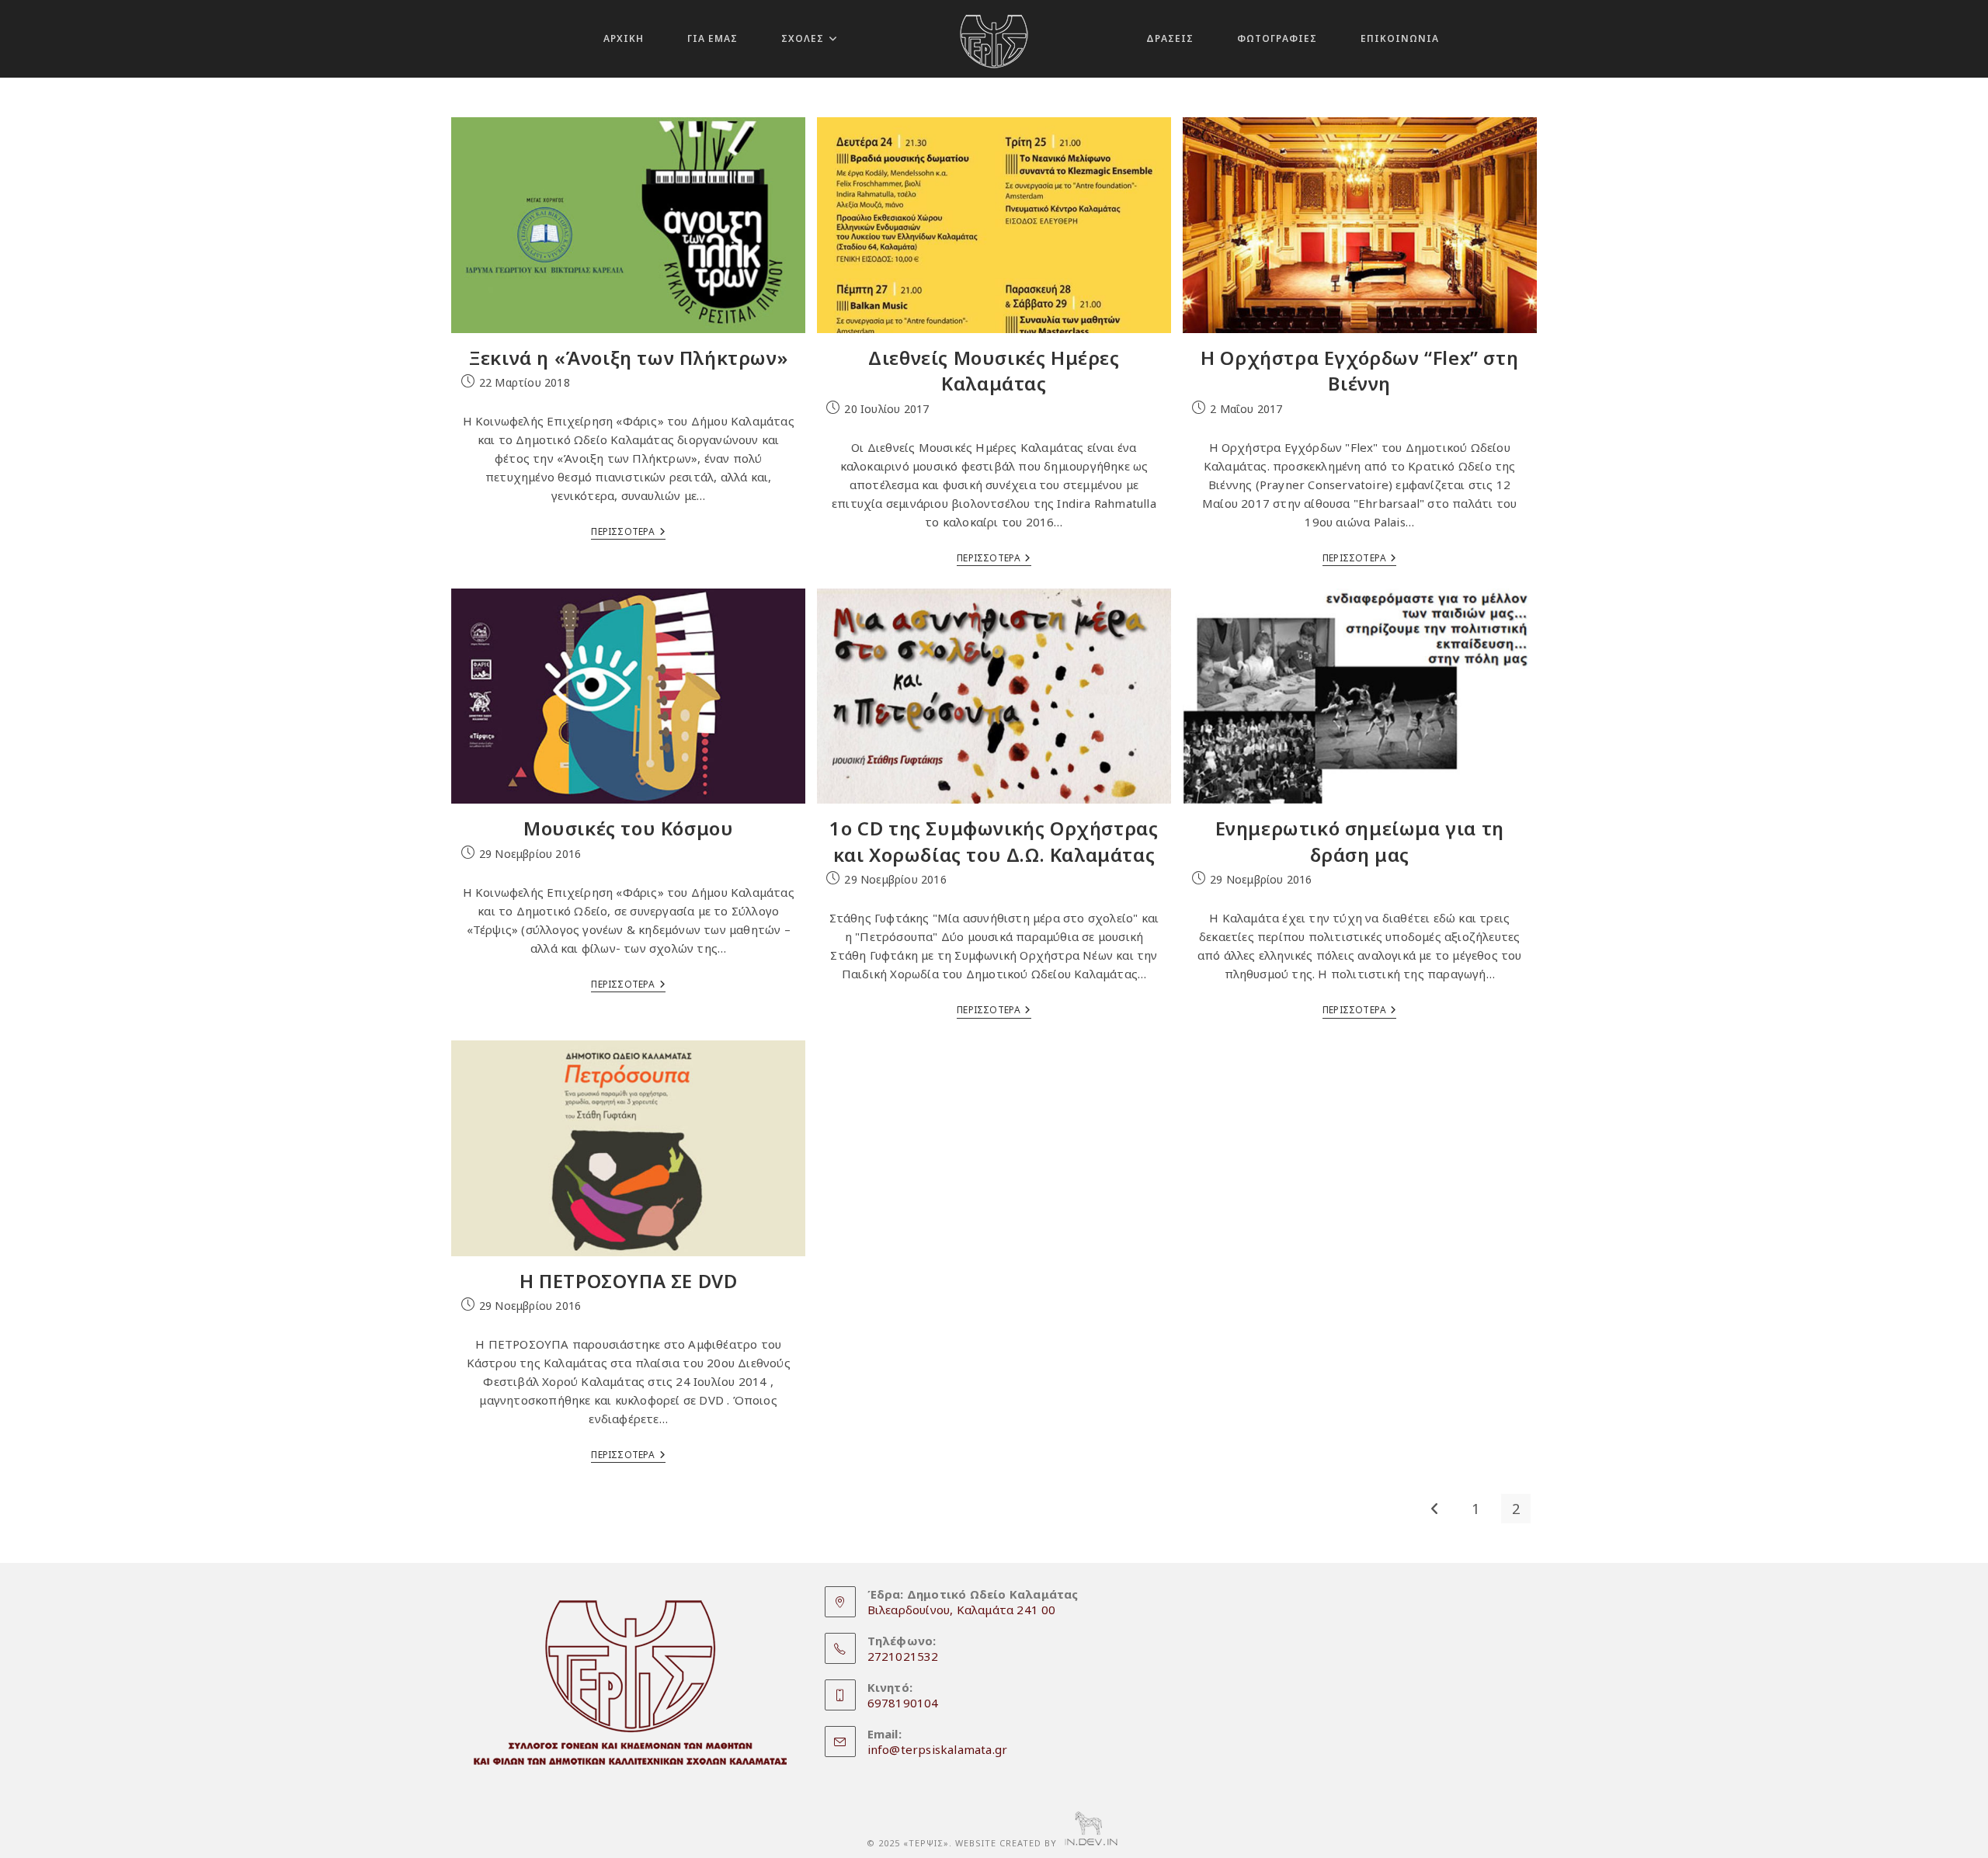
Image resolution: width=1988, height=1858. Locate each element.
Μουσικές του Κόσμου (628, 828)
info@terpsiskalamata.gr (938, 1749)
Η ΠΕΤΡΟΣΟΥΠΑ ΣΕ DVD (628, 1281)
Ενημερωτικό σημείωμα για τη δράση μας (1360, 841)
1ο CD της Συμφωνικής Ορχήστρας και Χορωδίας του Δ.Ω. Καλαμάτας (994, 841)
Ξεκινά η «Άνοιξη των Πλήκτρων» (628, 358)
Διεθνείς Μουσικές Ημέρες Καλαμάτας (994, 371)
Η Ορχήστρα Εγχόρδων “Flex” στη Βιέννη (1359, 371)
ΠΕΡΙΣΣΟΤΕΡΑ (628, 533)
